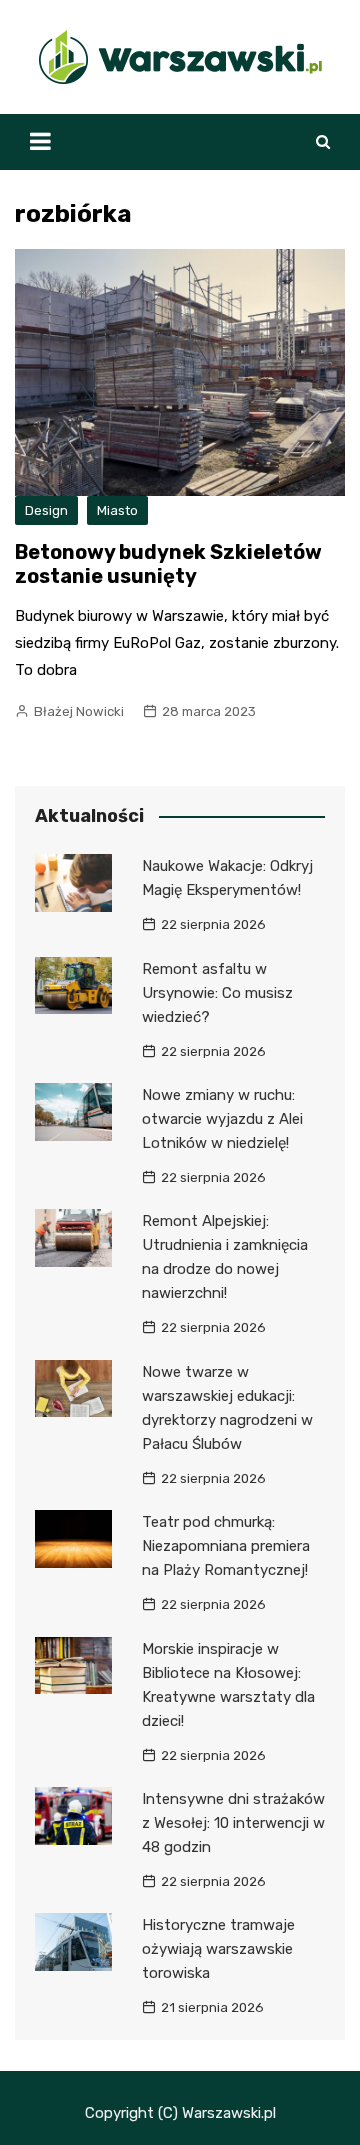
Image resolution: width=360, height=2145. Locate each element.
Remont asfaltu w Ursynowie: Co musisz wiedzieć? (217, 993)
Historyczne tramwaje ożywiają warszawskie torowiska (218, 1949)
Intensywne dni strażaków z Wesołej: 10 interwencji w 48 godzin (233, 1823)
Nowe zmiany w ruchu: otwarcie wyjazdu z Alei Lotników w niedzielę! (222, 1119)
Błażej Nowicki (79, 711)
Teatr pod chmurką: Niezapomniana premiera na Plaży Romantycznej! (226, 1546)
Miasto (117, 510)
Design (46, 510)
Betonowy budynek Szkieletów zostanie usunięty (168, 564)
